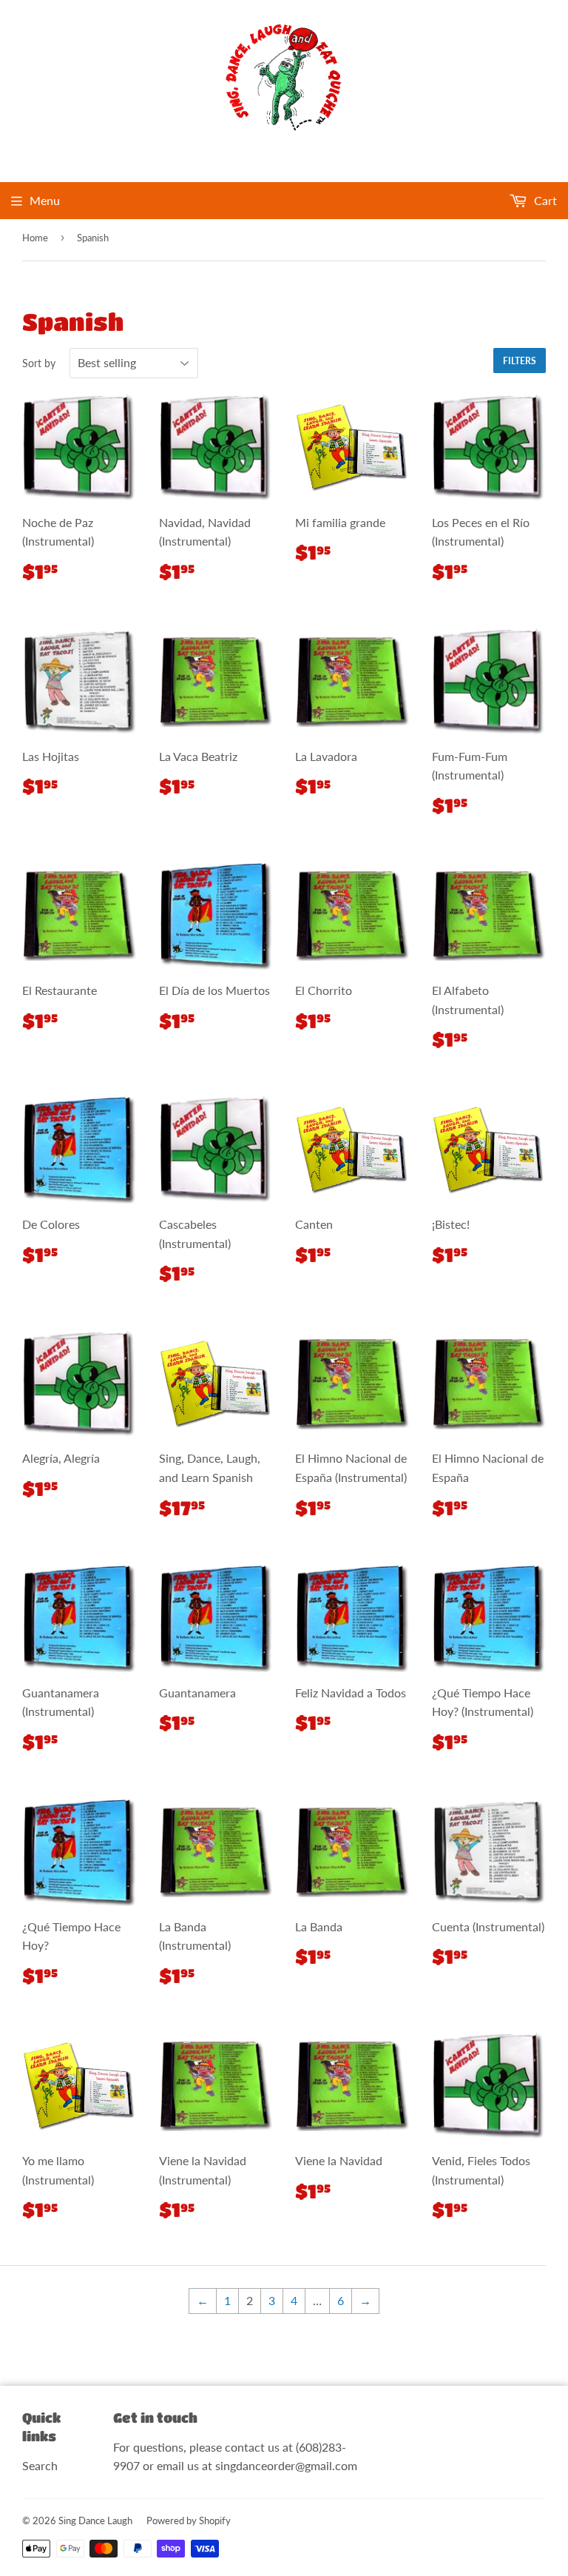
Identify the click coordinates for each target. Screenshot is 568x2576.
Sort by (39, 363)
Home (35, 238)
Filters (520, 361)
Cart (544, 200)
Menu (45, 200)
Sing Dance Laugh (95, 2520)
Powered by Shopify (189, 2520)
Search (40, 2465)
